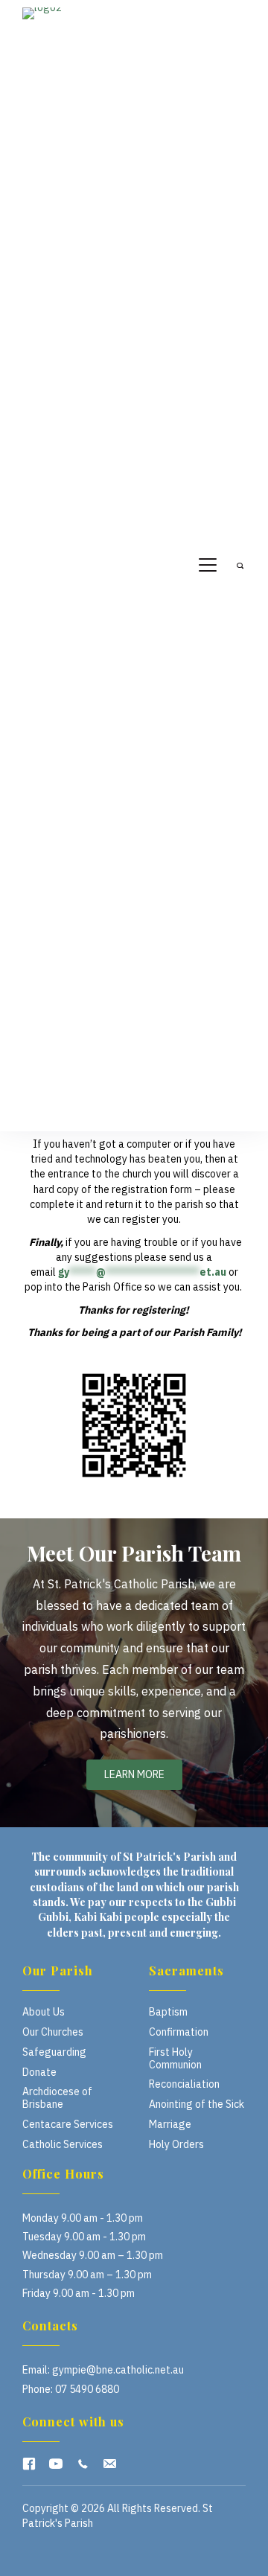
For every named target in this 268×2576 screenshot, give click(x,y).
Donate (39, 2072)
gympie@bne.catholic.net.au (118, 2370)
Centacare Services (68, 2124)
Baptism (168, 2012)
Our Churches (53, 2032)
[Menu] (208, 566)
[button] (29, 2464)
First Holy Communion (175, 2058)
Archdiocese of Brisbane (57, 2098)
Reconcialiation (184, 2084)
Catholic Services (63, 2144)
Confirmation (179, 2032)
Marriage (170, 2124)
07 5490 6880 (87, 2389)
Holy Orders (176, 2144)
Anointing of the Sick (197, 2104)
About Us (44, 2012)
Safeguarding (54, 2052)
